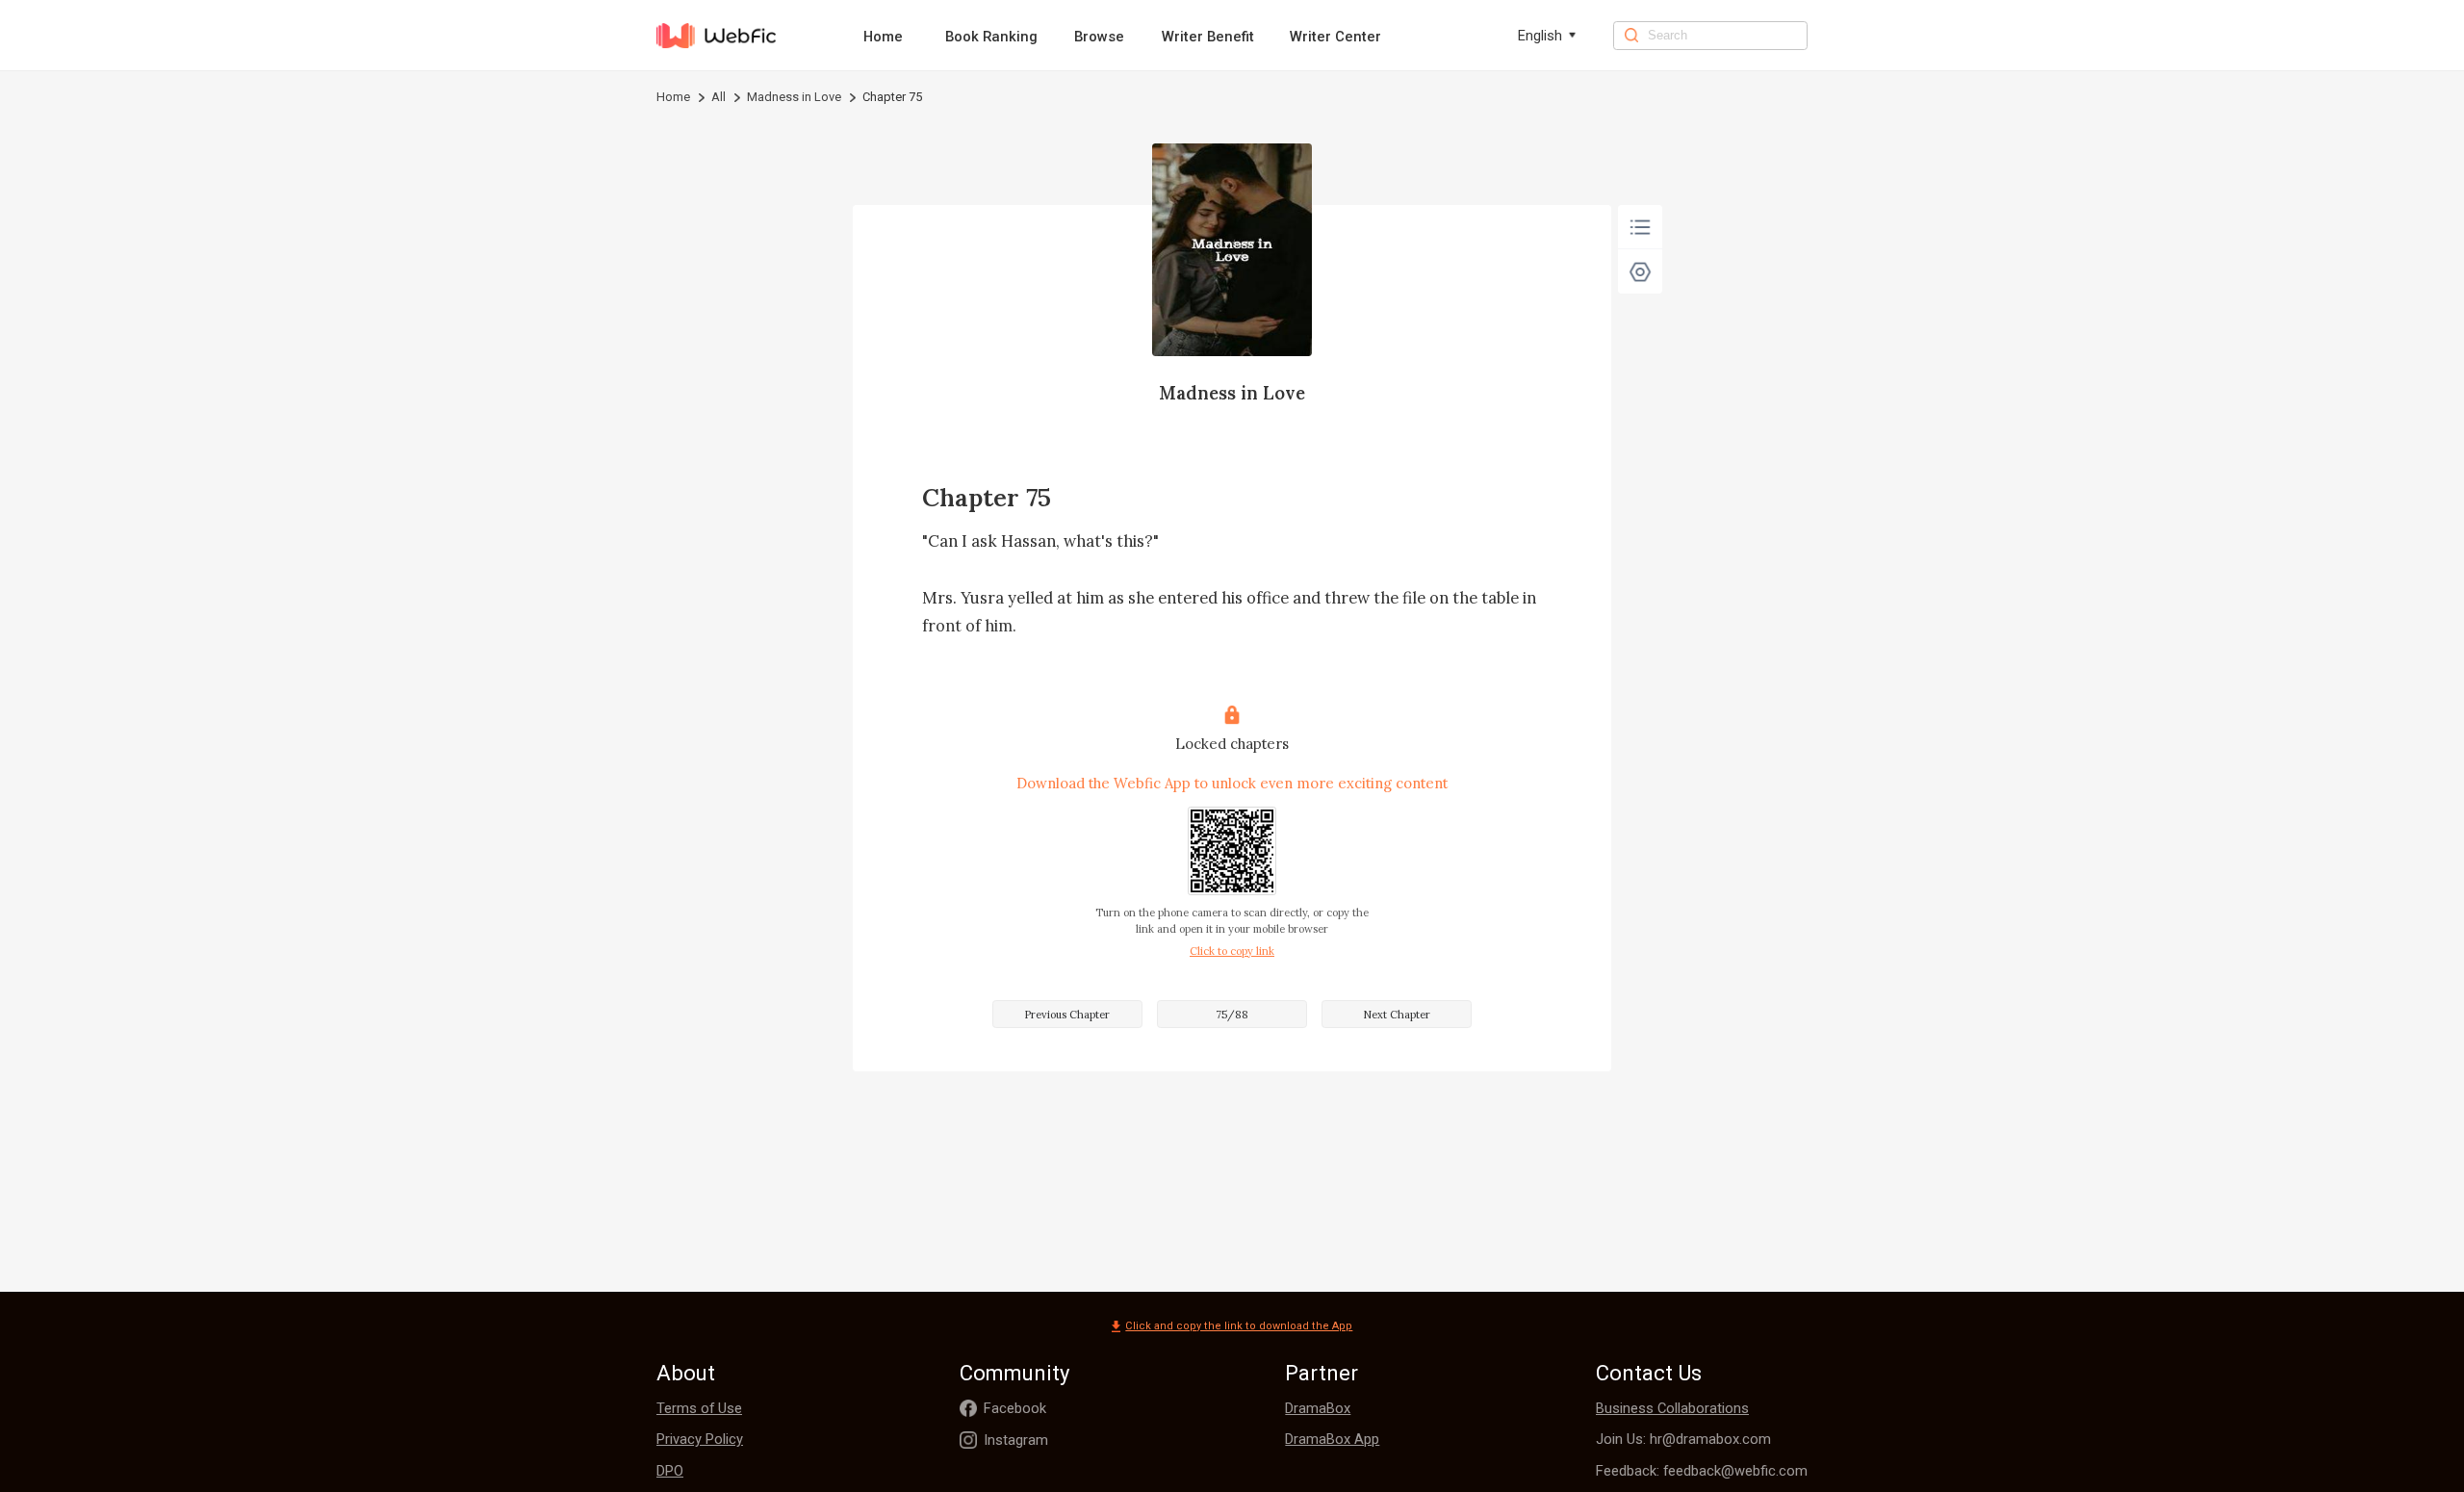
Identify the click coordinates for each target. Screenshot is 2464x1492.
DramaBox (1318, 1408)
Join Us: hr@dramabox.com (1683, 1439)
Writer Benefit (1208, 37)
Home (883, 37)
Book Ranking (991, 37)
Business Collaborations (1672, 1408)
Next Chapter (1397, 1015)
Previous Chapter (1067, 1015)
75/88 (1232, 1015)
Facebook (1015, 1408)
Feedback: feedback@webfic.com (1702, 1471)
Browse (1099, 37)
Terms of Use (699, 1408)
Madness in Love (794, 97)
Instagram (1016, 1440)
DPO (670, 1471)
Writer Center (1335, 37)
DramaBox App (1332, 1439)
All (719, 97)
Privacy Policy (700, 1439)
